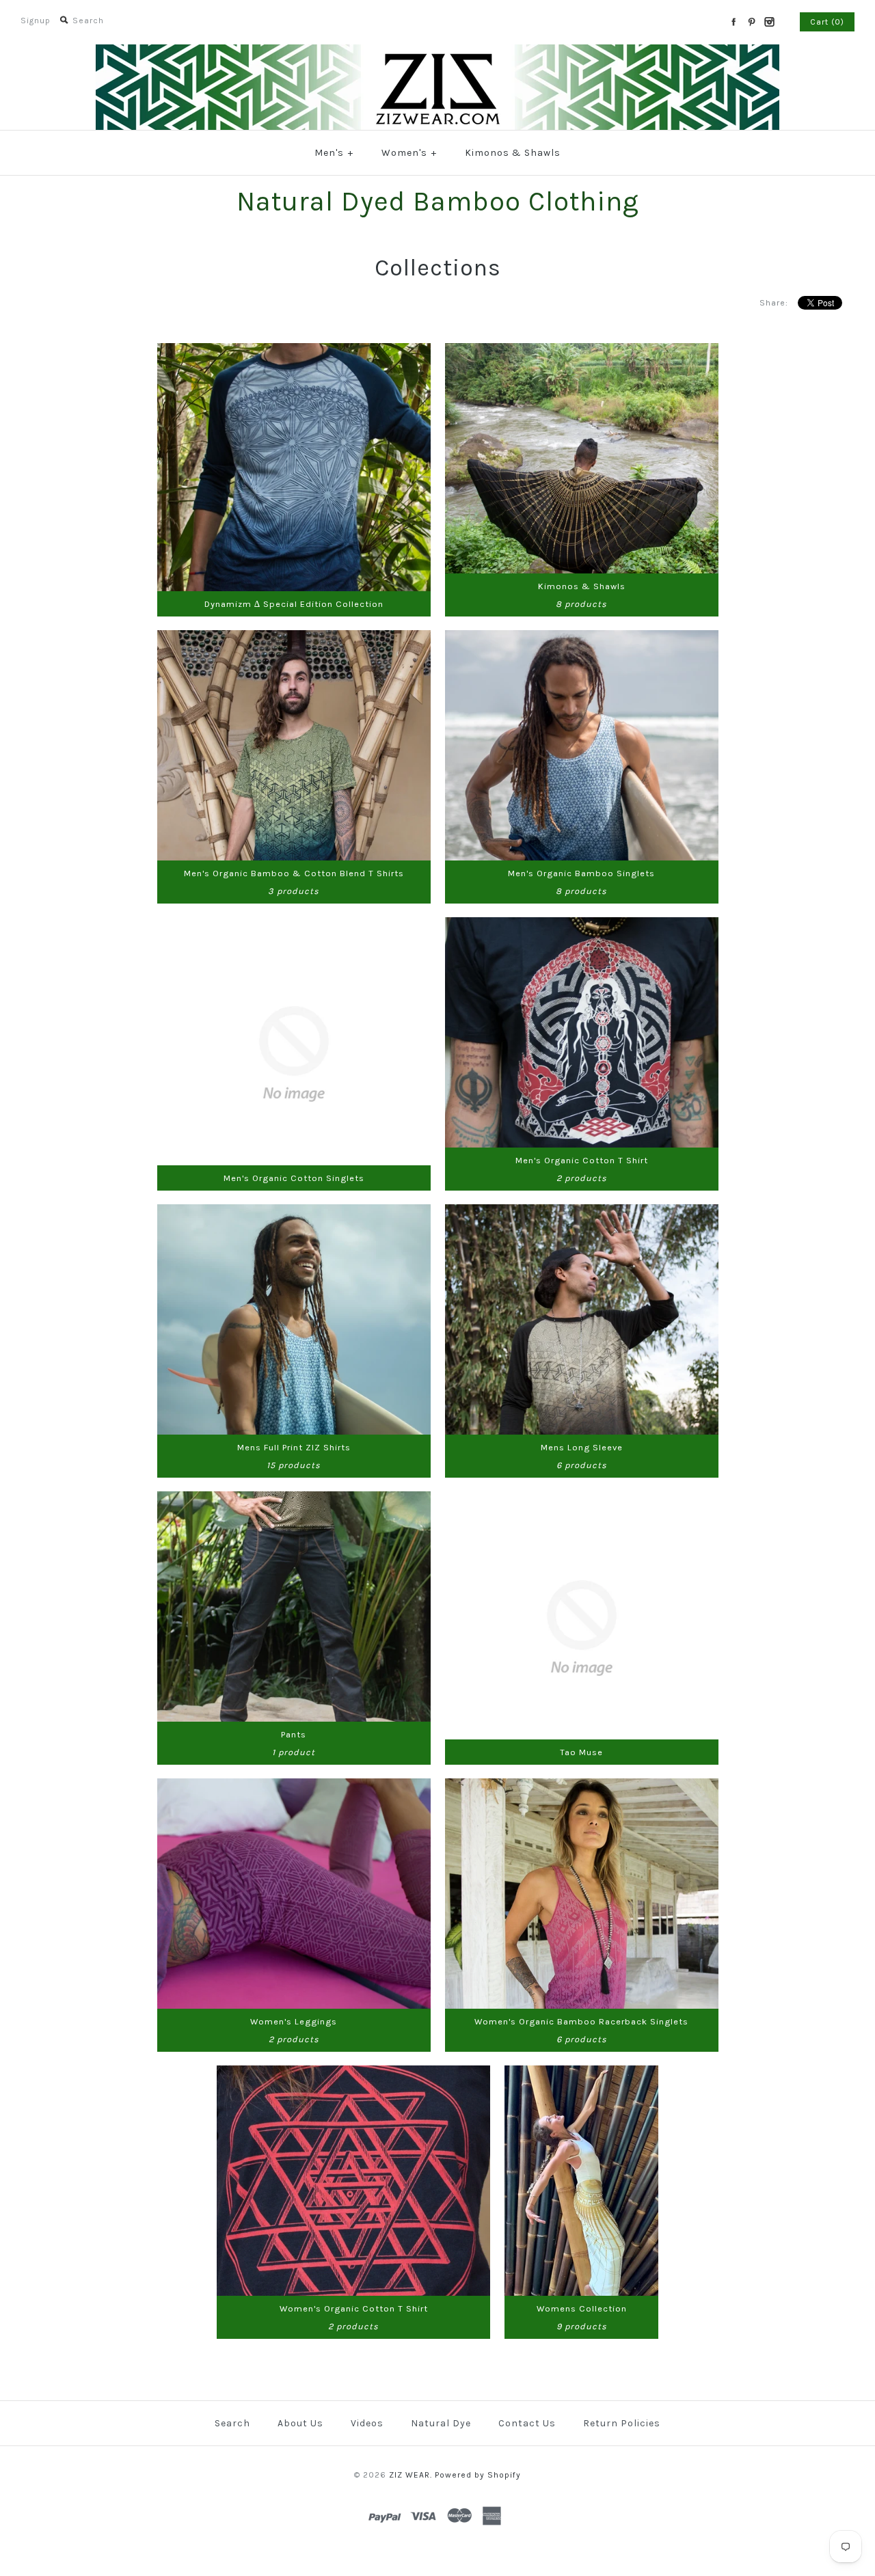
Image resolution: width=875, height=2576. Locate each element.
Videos (367, 2423)
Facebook (733, 22)
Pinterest (751, 22)
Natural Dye (441, 2423)
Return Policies (622, 2423)
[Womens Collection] (581, 2074)
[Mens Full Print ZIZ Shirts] (294, 1213)
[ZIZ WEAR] (437, 53)
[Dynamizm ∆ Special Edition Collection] (294, 352)
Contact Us (527, 2423)
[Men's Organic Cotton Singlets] (294, 926)
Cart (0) (827, 22)
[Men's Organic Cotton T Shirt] (582, 926)
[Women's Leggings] (294, 1787)
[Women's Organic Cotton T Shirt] (353, 2074)
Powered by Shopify (478, 2475)
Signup (36, 21)
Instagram (769, 22)
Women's (409, 153)
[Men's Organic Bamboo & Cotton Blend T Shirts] (294, 639)
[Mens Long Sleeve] (582, 1213)
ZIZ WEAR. (410, 2475)
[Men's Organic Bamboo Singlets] (582, 639)
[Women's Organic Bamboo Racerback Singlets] (582, 1787)
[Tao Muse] (582, 1500)
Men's (334, 153)
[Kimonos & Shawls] (582, 352)
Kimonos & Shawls (513, 153)
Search (232, 2423)
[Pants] (294, 1500)
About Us (300, 2423)
